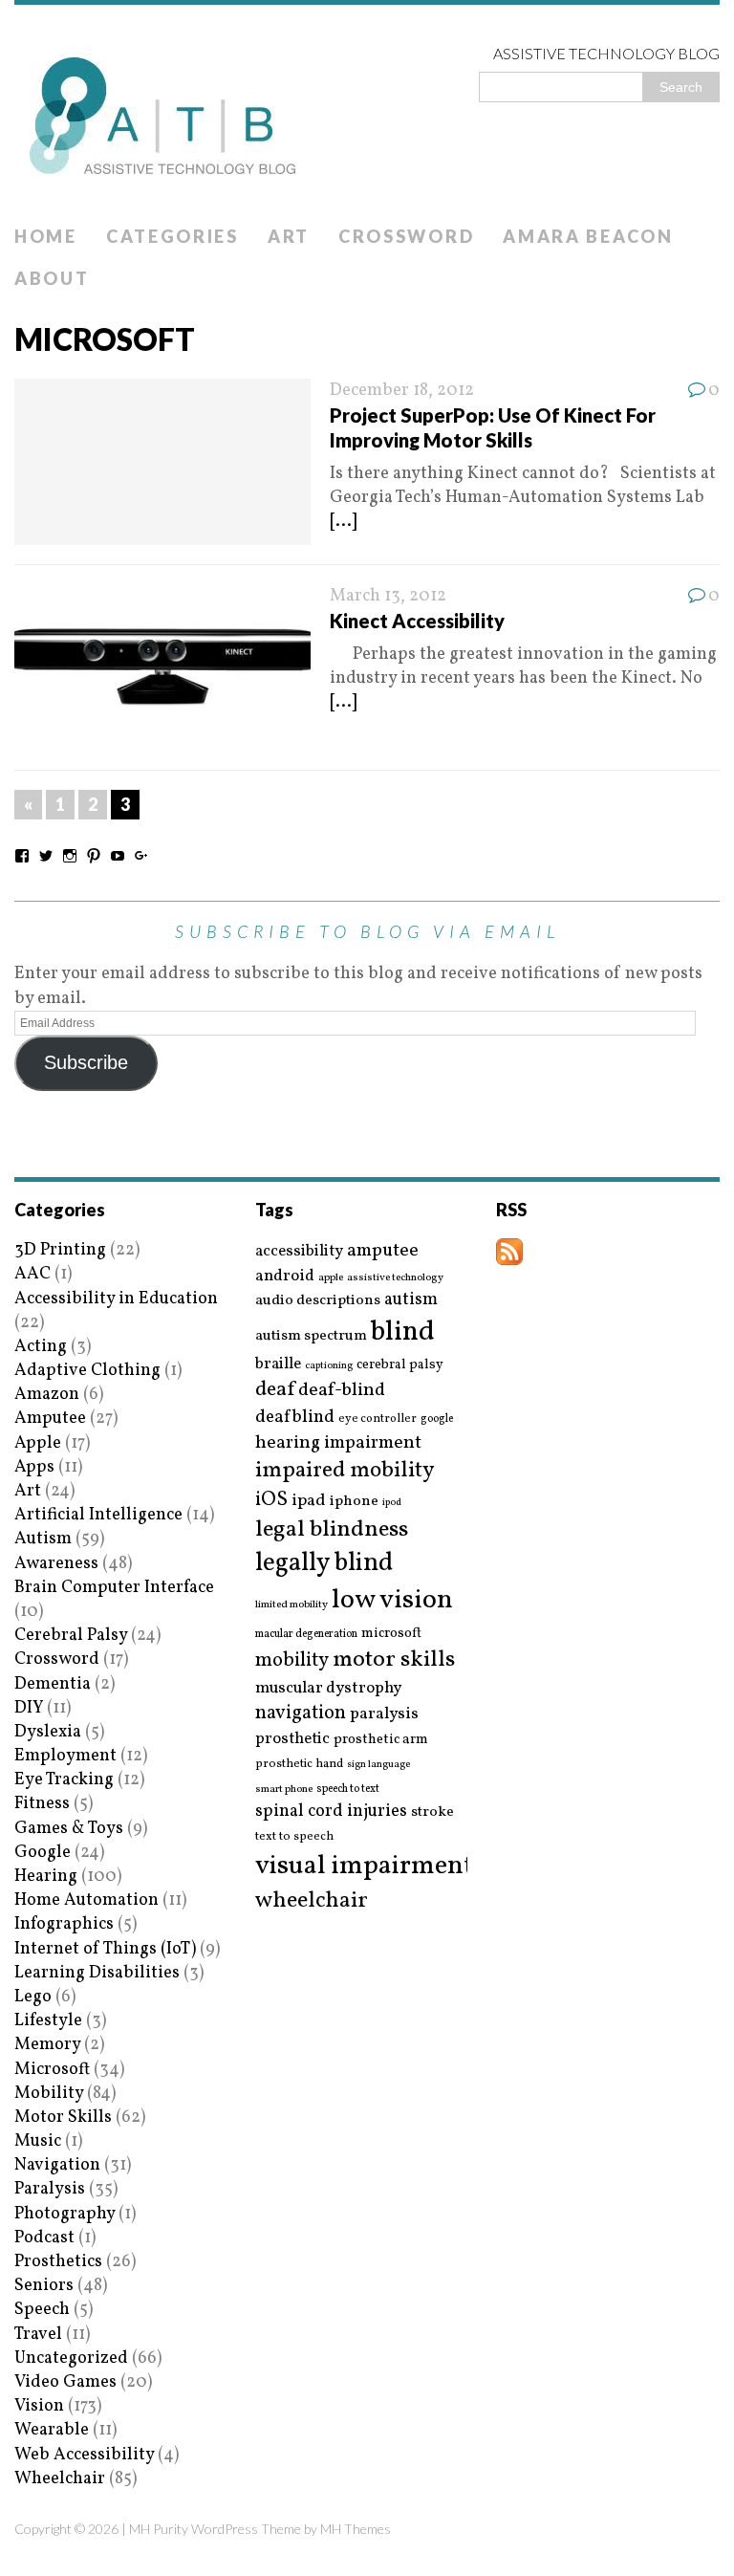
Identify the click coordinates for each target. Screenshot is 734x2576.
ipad (309, 1501)
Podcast (44, 2238)
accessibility (299, 1251)
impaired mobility (345, 1471)
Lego (33, 1997)
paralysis (384, 1714)
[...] (343, 522)
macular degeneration (306, 1634)
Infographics (64, 1924)
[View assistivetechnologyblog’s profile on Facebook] (22, 856)
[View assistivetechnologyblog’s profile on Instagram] (70, 856)
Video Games (65, 2382)
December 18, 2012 (402, 391)
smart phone (284, 1790)
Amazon (47, 1395)
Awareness (56, 1564)
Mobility (49, 2094)
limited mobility (291, 1605)
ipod (392, 1503)
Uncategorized (71, 2358)
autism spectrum (311, 1336)
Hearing (46, 1877)
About (52, 278)
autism (411, 1300)
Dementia (53, 1684)
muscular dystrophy (328, 1689)
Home (46, 236)
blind (403, 1332)
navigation (301, 1714)
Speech (42, 2310)
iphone (354, 1501)
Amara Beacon (588, 236)
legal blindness (332, 1530)
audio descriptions (318, 1300)
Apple (38, 1443)
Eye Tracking (64, 1780)
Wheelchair (60, 2479)
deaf (275, 1390)
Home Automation (86, 1900)
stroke (432, 1812)
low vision (392, 1601)
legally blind (324, 1564)
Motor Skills (63, 2118)
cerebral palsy (400, 1365)
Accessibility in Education (116, 1299)
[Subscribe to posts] (509, 1253)
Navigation (57, 2165)
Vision (39, 2406)
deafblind (295, 1417)
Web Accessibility (84, 2455)
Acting (41, 1347)
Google (43, 1853)
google (437, 1419)
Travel (38, 2335)
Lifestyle (48, 2021)
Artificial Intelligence (98, 1515)
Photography (65, 2214)
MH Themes (356, 2529)
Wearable (52, 2430)
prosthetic (292, 1739)
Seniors (44, 2286)
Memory (47, 2045)
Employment (65, 1756)
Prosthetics (58, 2262)
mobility (292, 1661)
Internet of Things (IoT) (105, 1949)
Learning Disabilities (97, 1973)
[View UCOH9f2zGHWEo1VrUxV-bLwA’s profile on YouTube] (118, 856)
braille (278, 1364)
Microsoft (52, 2070)
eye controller (378, 1419)
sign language (378, 1765)
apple (331, 1278)
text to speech (294, 1837)
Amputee (50, 1419)
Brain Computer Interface (114, 1588)
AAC (32, 1274)
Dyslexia (48, 1732)
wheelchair (312, 1901)
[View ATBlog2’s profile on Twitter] (46, 856)
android (285, 1277)
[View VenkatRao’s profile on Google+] (141, 856)
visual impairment (365, 1866)
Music (38, 2141)
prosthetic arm (381, 1740)
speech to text (348, 1789)
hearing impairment (338, 1443)
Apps (34, 1467)
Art (289, 236)
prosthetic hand (299, 1765)
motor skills (394, 1660)
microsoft (391, 1634)
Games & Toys (69, 1829)
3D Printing (60, 1250)
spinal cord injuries (331, 1812)
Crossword (406, 236)
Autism (43, 1539)
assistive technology (395, 1278)
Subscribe (86, 1062)
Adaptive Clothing (87, 1371)
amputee (383, 1251)
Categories (173, 236)
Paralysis (50, 2189)
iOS (271, 1500)
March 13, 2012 (388, 596)
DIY (29, 1708)
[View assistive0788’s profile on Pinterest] (94, 856)
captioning (329, 1366)
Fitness (42, 1804)
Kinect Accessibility (417, 621)
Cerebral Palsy (71, 1636)
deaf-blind (342, 1391)
